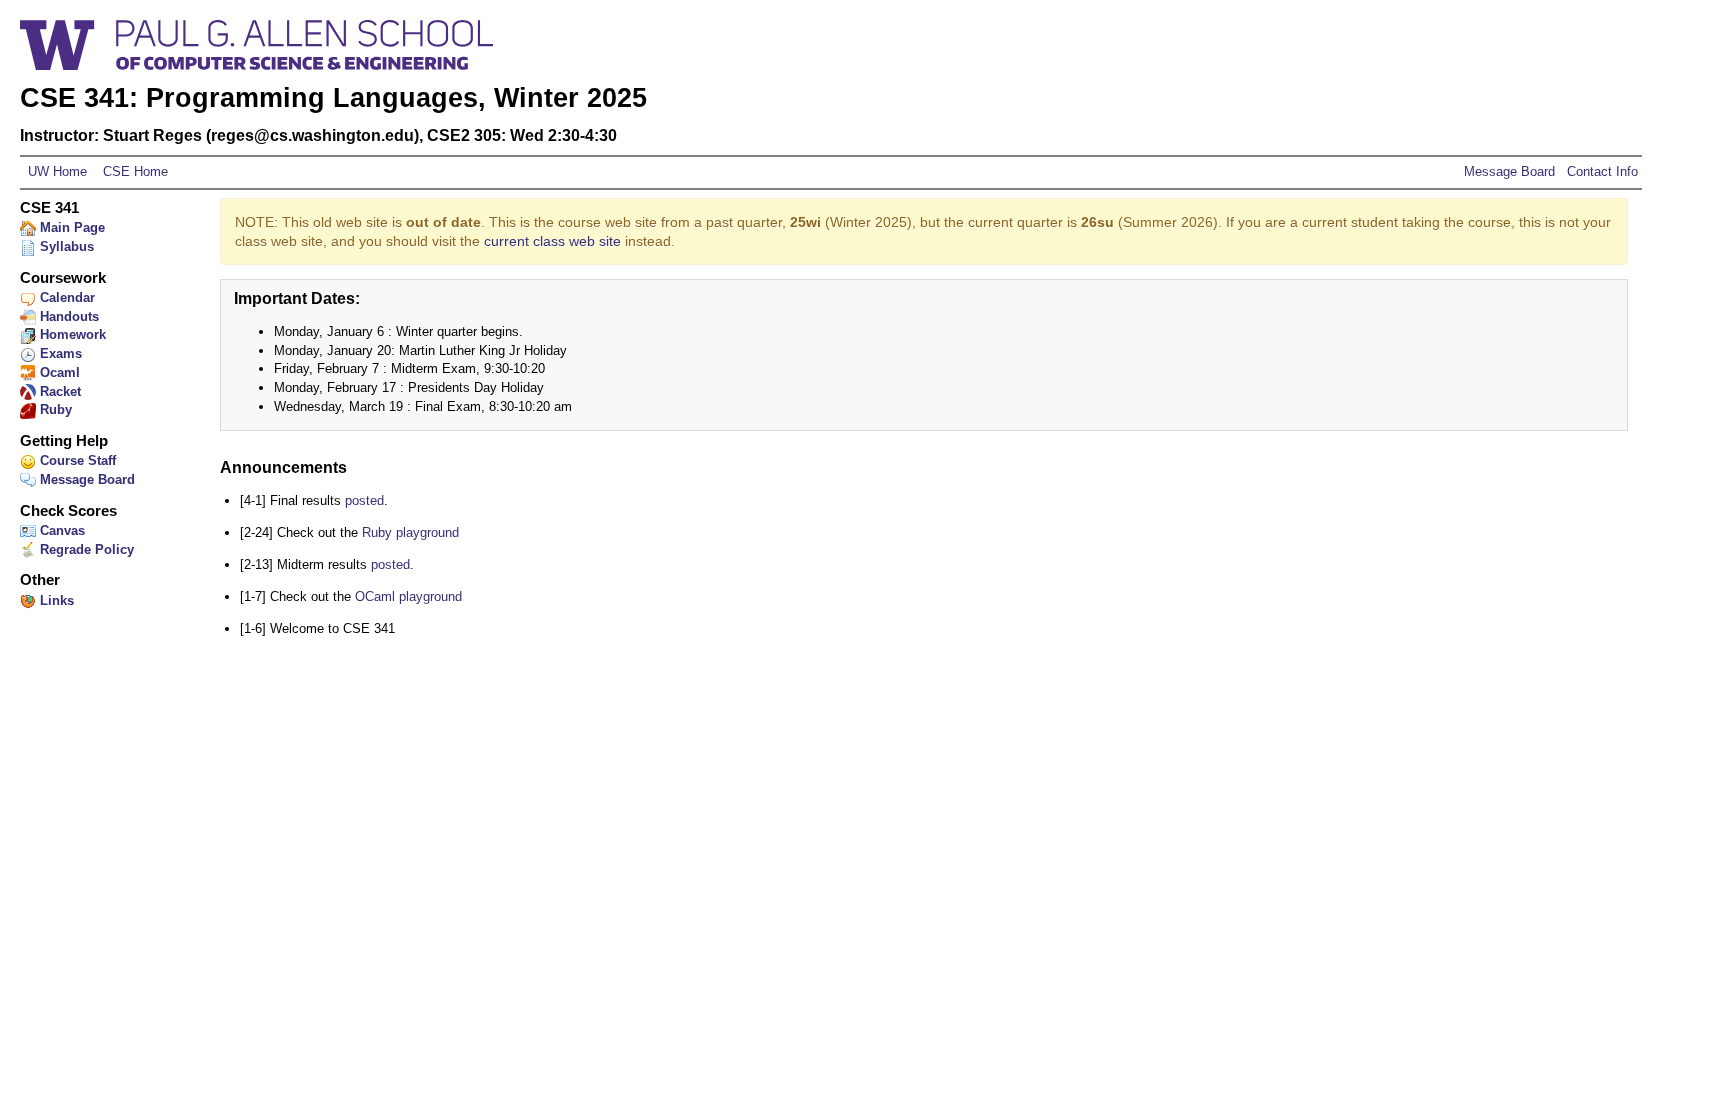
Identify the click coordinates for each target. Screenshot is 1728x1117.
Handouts (67, 316)
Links (55, 600)
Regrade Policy (85, 549)
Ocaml (58, 372)
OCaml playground (408, 596)
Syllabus (65, 246)
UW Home (57, 171)
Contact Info (1600, 171)
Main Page (70, 227)
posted (364, 500)
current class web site (552, 241)
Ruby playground (410, 532)
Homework (71, 334)
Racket (58, 391)
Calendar (65, 297)
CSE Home (133, 171)
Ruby (54, 409)
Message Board (1509, 171)
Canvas (60, 530)
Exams (59, 353)
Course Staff (76, 460)
